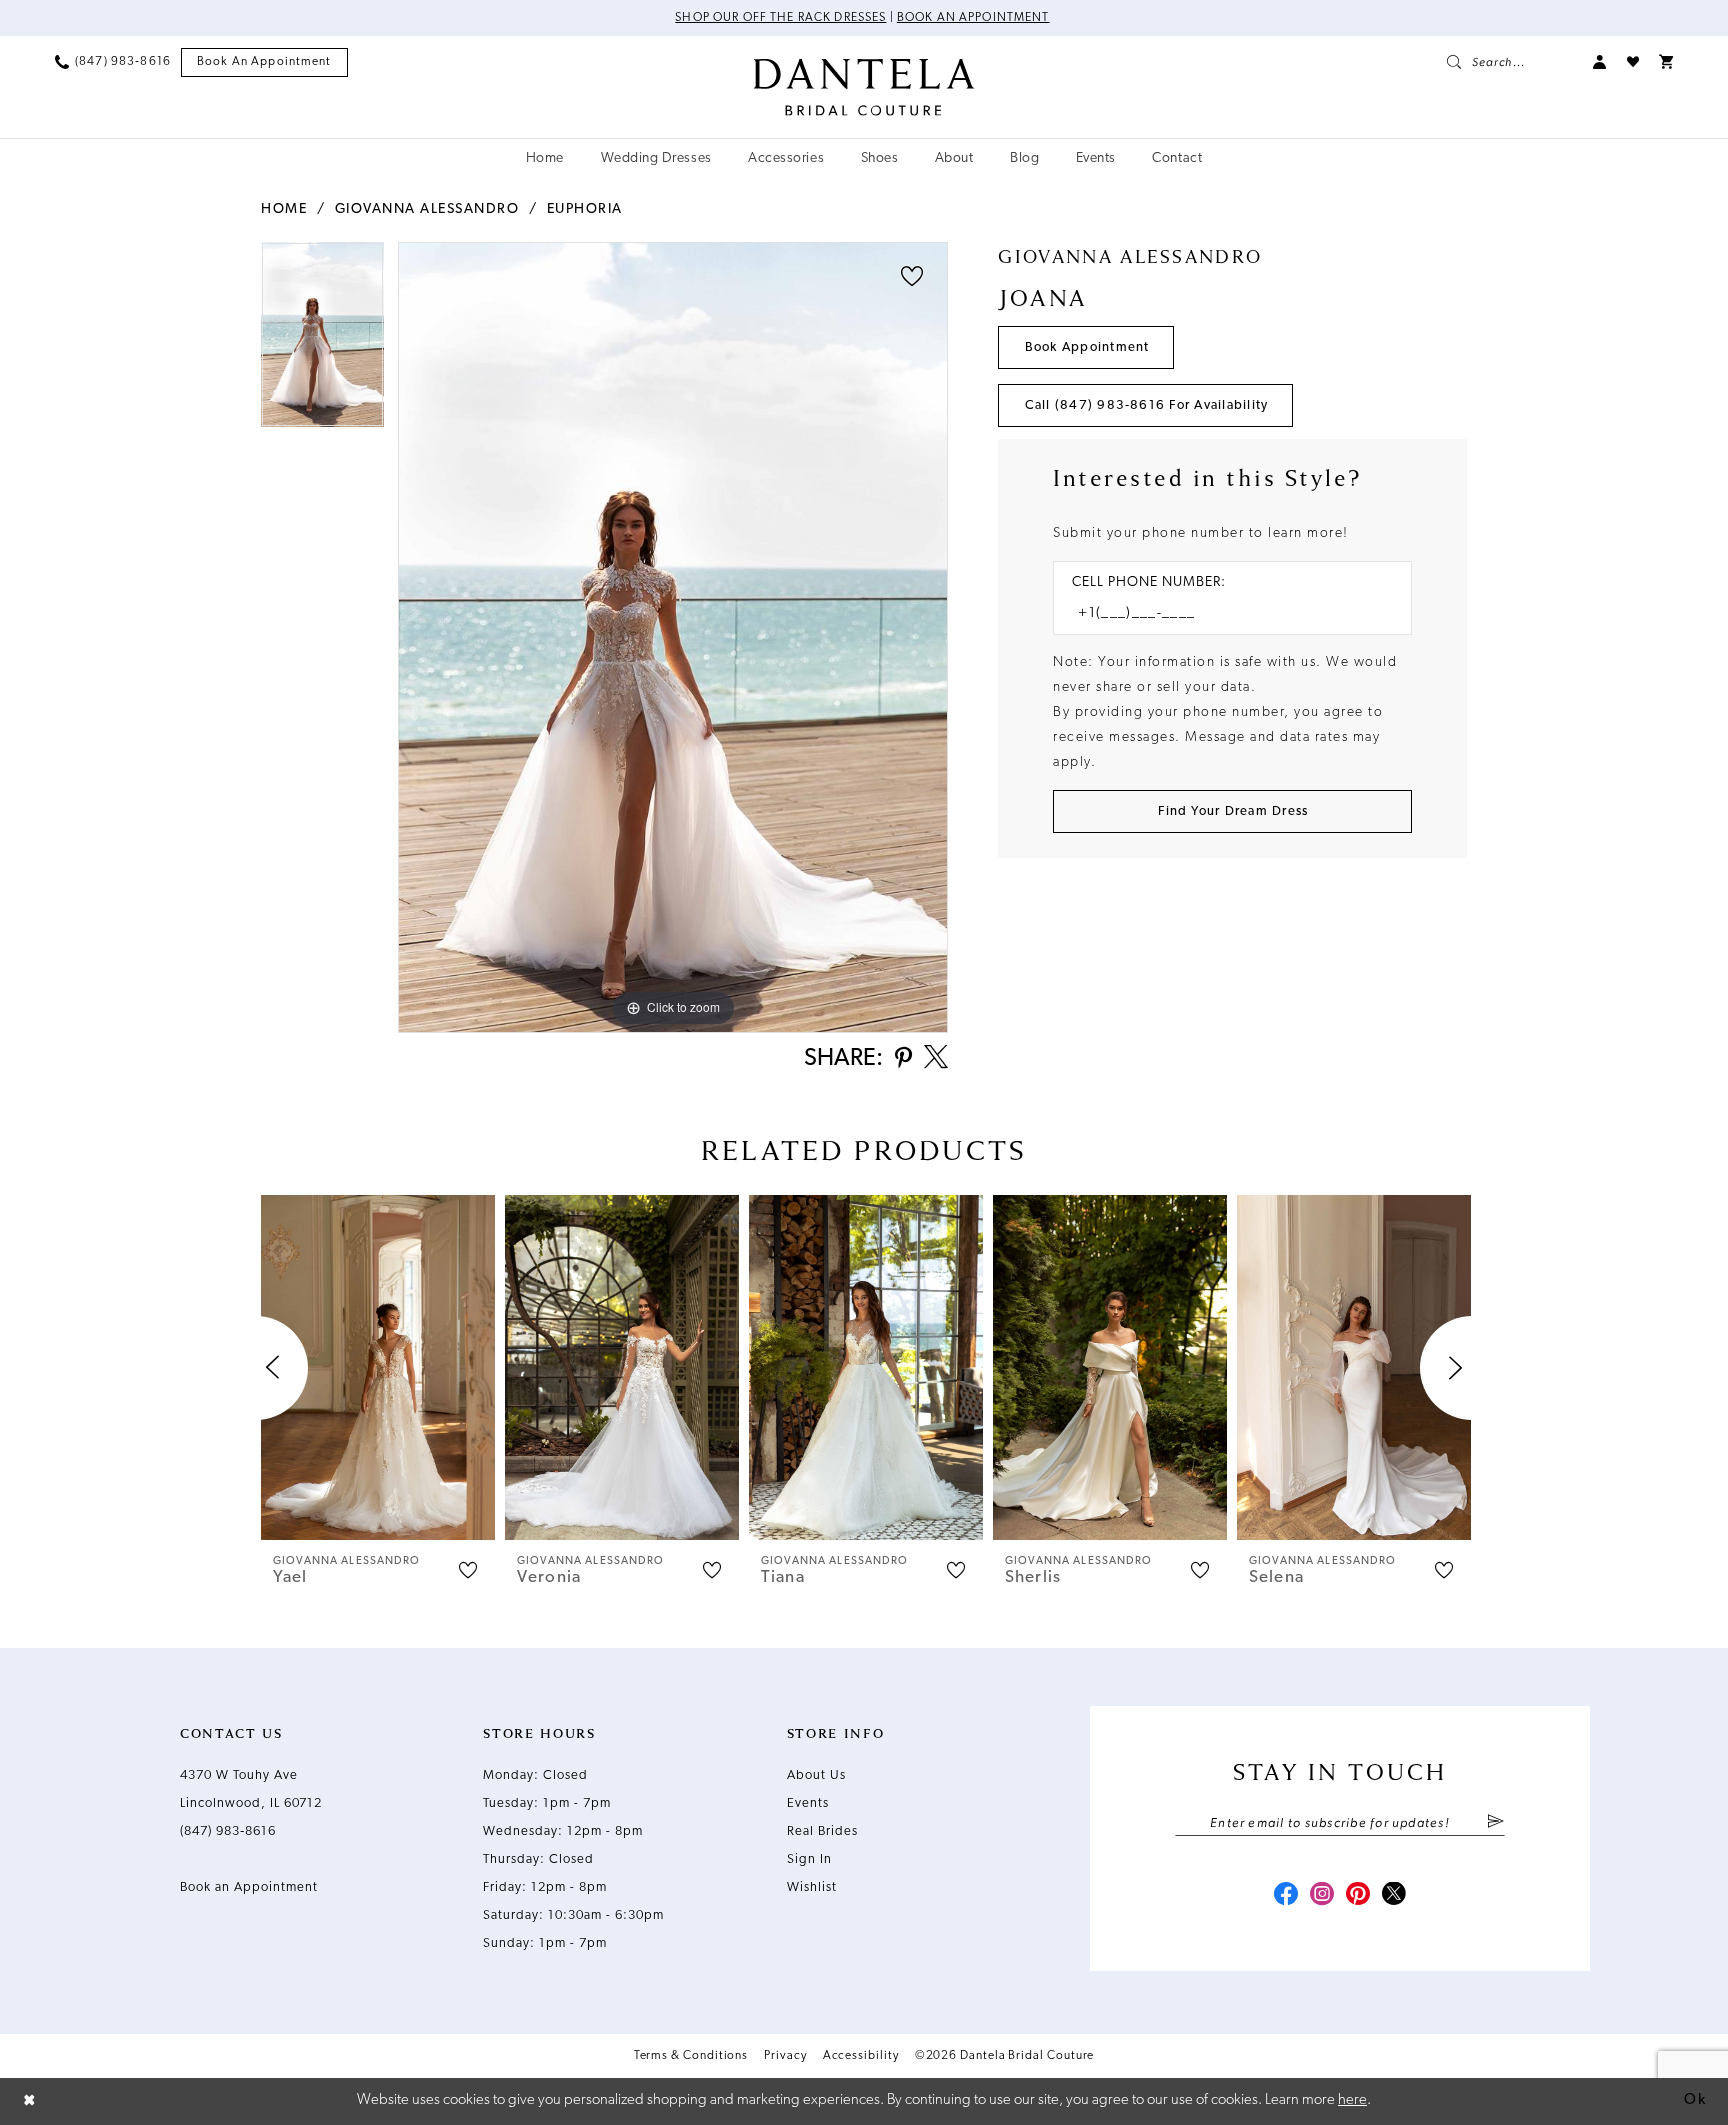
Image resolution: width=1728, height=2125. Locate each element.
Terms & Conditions (691, 2056)
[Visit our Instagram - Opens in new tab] (1322, 1896)
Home (284, 209)
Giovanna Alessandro (427, 209)
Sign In (809, 1859)
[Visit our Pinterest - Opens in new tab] (1358, 1896)
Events (808, 1803)
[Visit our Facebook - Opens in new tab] (1286, 1896)
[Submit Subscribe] (1495, 1823)
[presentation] (378, 1367)
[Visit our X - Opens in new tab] (1394, 1896)
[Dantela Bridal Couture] (864, 87)
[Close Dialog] (30, 2101)
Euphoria (585, 209)
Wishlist (812, 1887)
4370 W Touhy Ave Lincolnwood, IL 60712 (251, 1789)
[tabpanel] (322, 341)
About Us (816, 1775)
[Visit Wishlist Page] (1633, 62)
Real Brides (822, 1831)
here (1352, 2100)
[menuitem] (113, 62)
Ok (1695, 2100)
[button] (1600, 62)
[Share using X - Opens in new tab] (936, 1059)
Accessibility (861, 2056)
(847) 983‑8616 (228, 1831)
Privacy (785, 2056)
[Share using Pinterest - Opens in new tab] (903, 1059)
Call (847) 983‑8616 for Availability (1147, 405)
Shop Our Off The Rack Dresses (780, 18)
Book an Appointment (973, 18)
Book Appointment (1087, 347)
